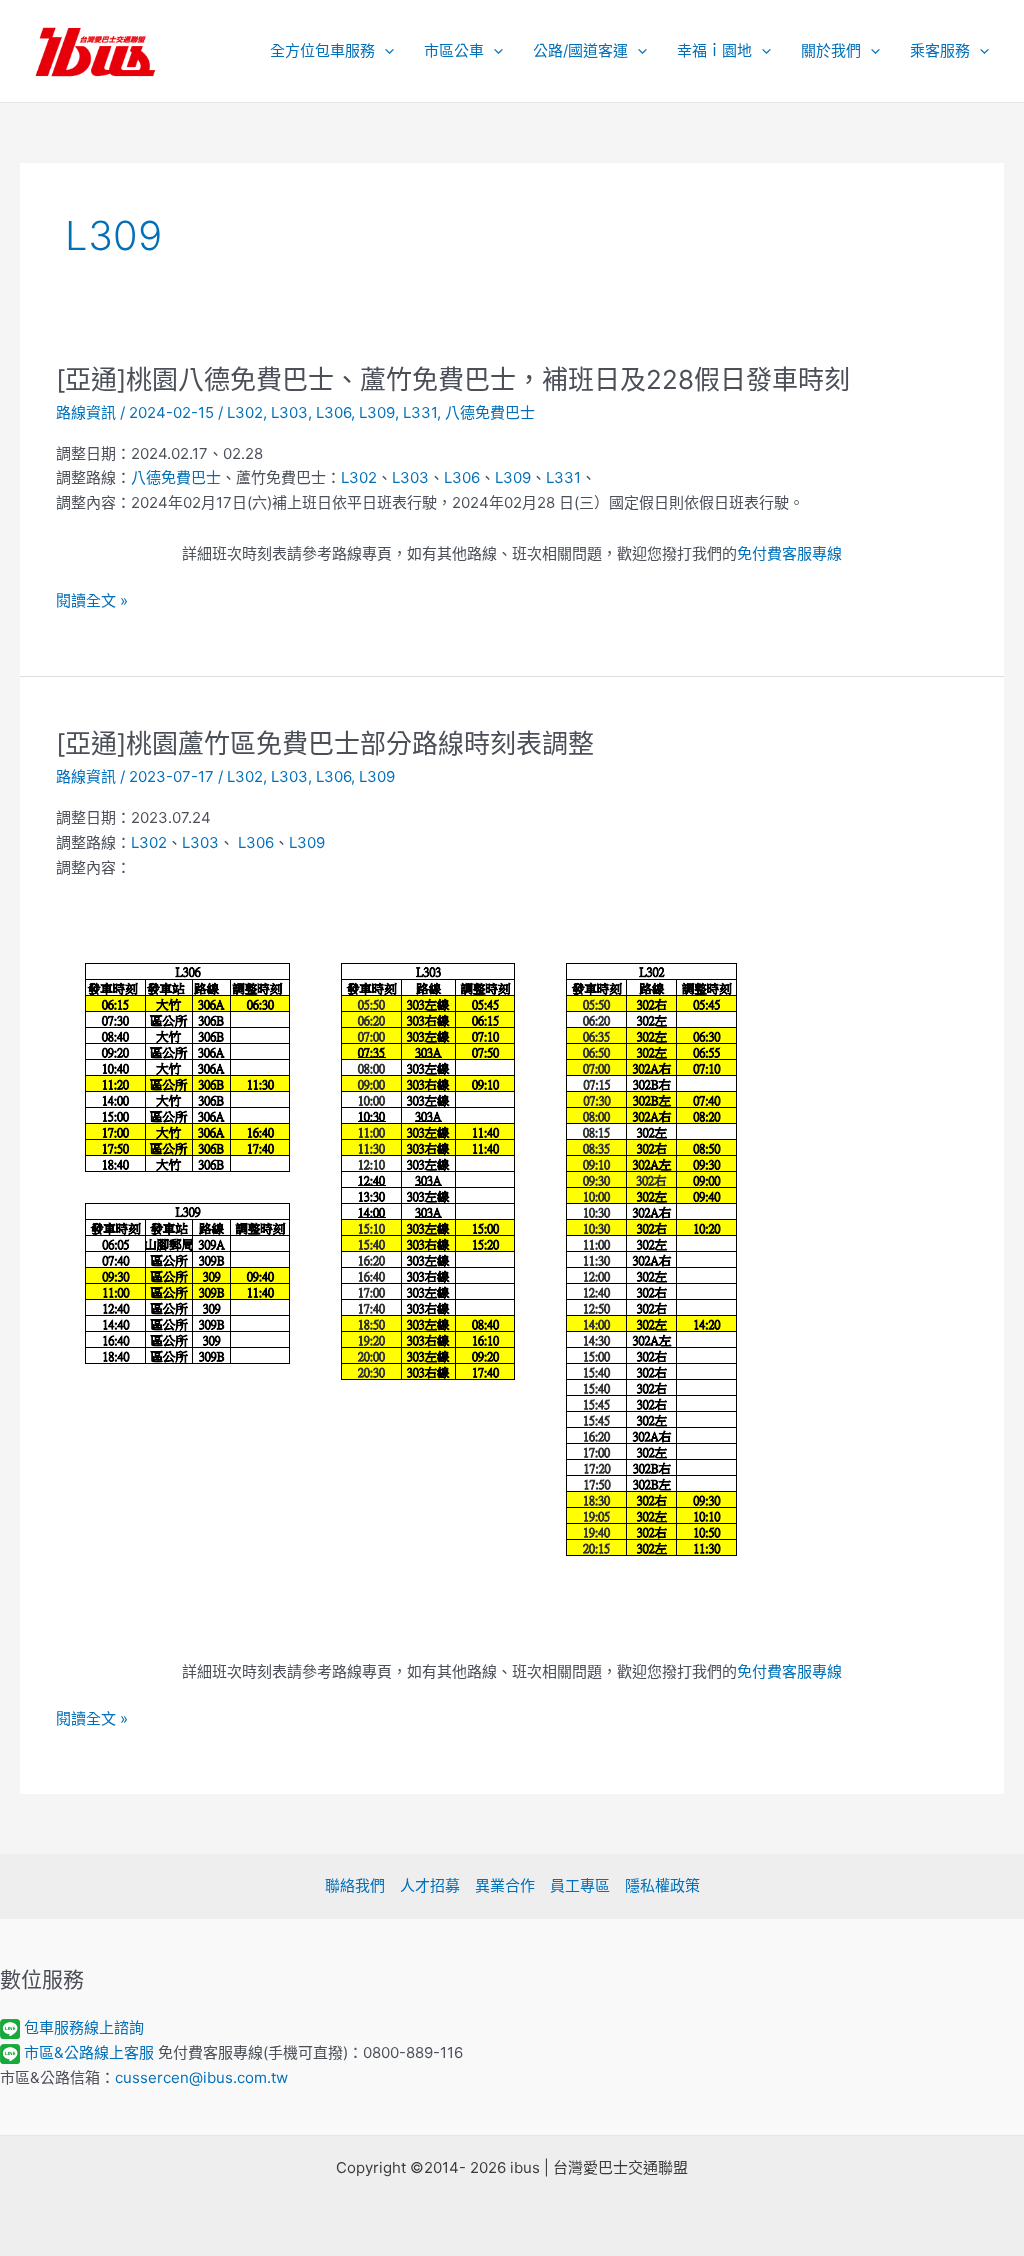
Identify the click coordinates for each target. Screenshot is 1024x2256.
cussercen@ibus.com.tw (201, 2077)
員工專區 (580, 1885)
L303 (289, 412)
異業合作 (505, 1885)
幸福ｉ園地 (714, 50)
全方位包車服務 (322, 50)
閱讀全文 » (92, 601)
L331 (420, 412)
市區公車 (454, 50)
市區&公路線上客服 (89, 2052)
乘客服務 (940, 50)
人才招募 (430, 1885)
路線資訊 (86, 412)
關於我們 (831, 50)
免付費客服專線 (789, 553)
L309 (377, 412)
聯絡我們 (355, 1885)
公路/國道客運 (580, 50)
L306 (333, 412)
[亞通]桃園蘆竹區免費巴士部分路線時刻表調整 (325, 743)
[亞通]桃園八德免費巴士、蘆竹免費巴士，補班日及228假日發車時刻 (453, 379)
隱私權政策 (662, 1885)
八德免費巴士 (490, 412)
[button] (384, 51)
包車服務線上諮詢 (84, 2027)
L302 (245, 412)
